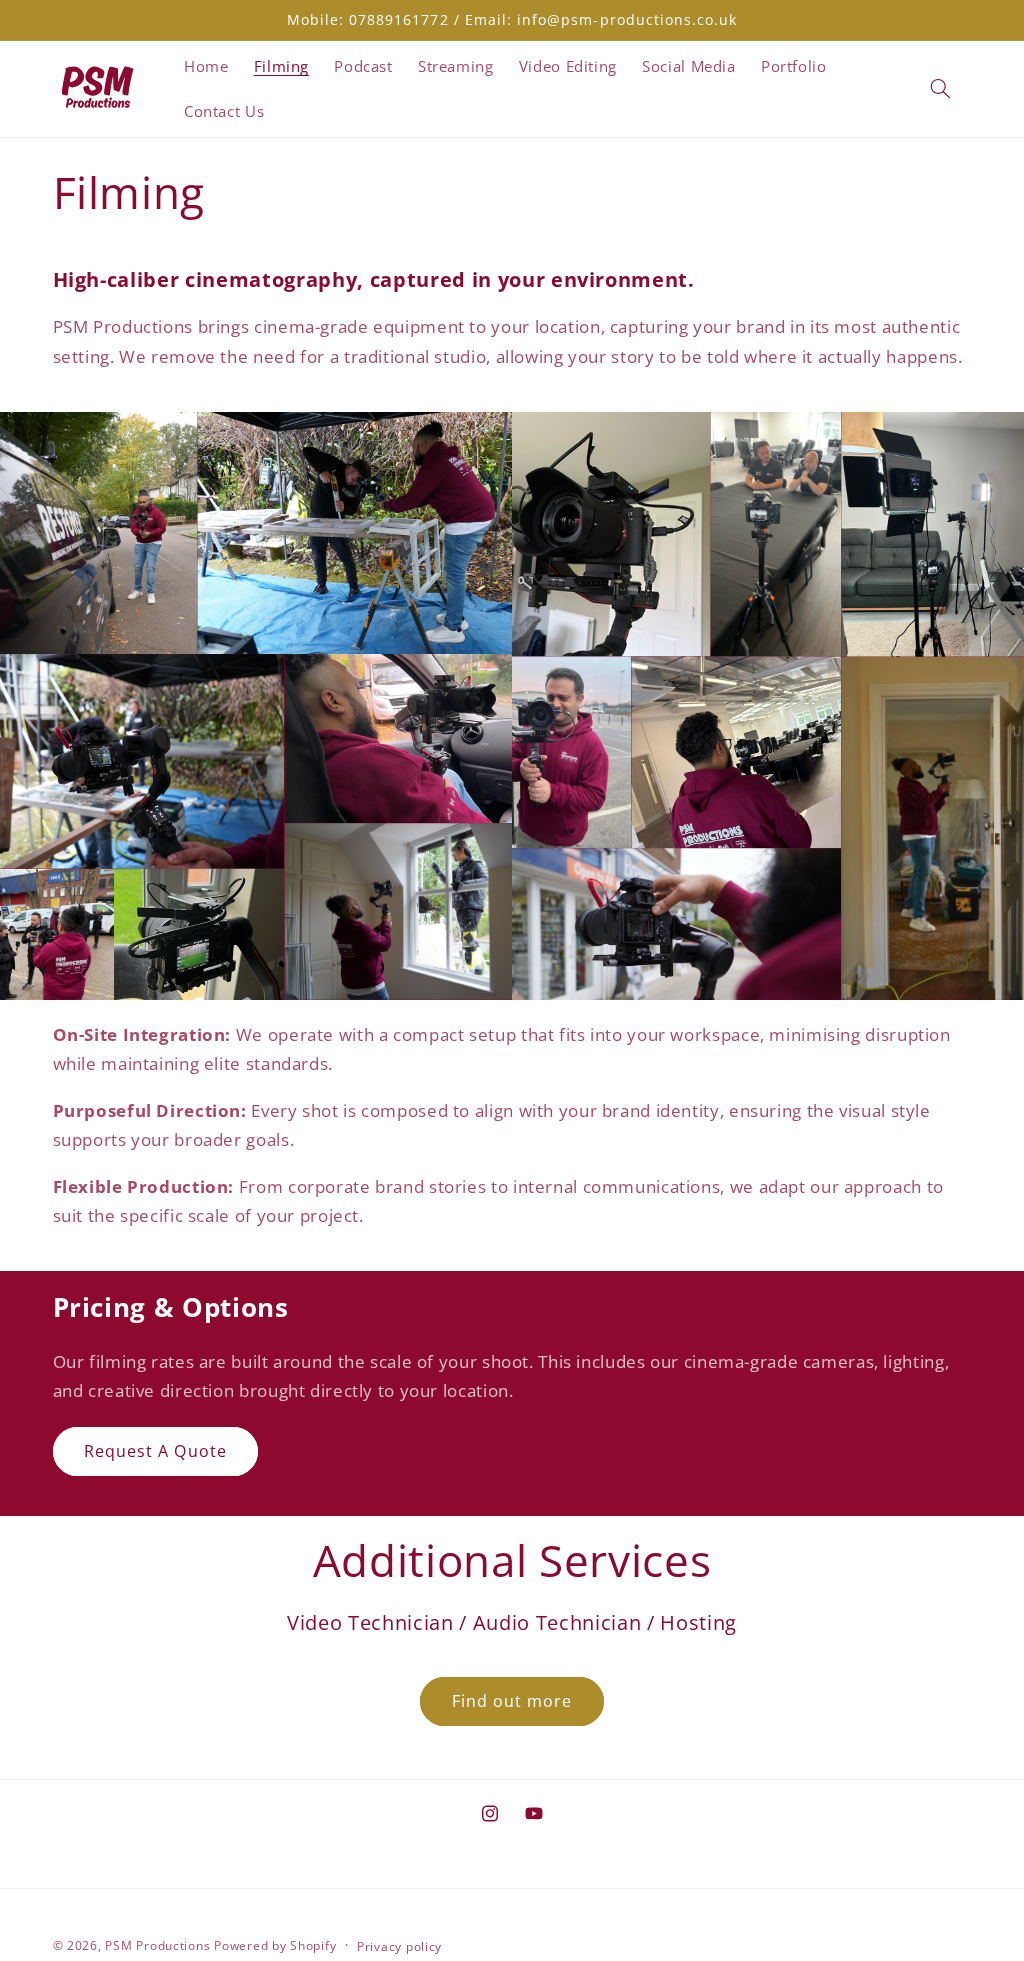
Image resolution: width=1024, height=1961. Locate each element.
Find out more (512, 1701)
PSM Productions (157, 1945)
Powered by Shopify (275, 1945)
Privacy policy (399, 1946)
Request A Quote (155, 1451)
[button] (940, 89)
